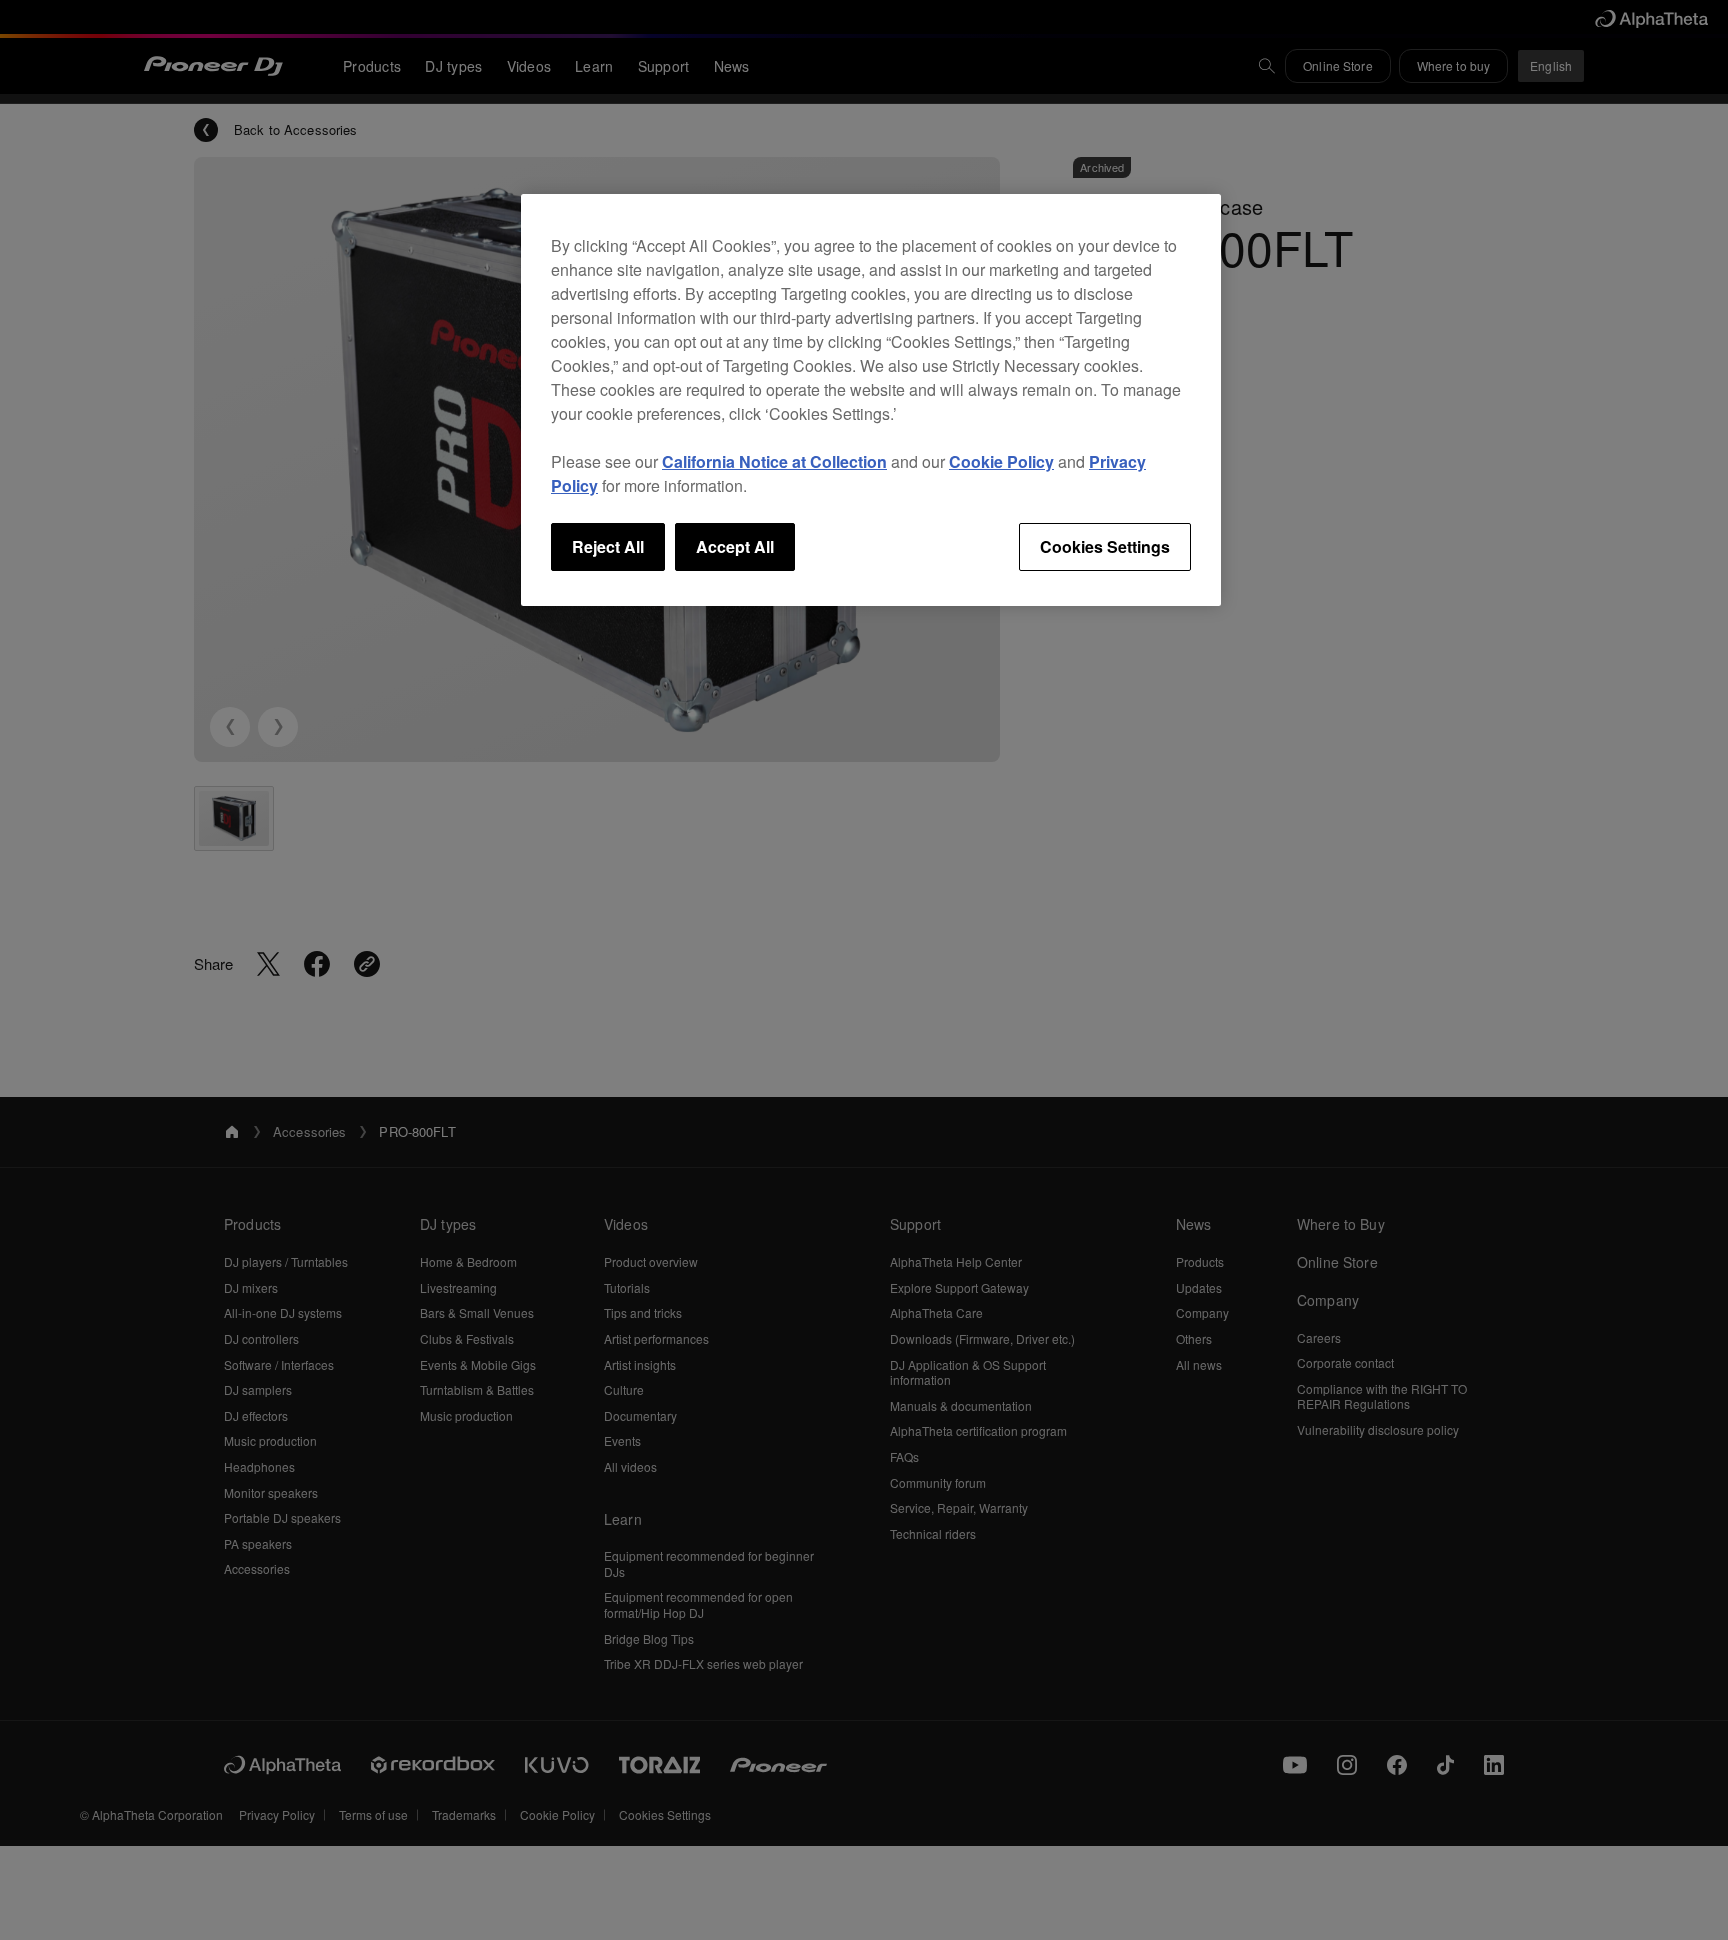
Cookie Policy (1001, 461)
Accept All (735, 546)
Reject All (608, 546)
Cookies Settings (1105, 546)
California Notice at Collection (774, 461)
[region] (871, 400)
